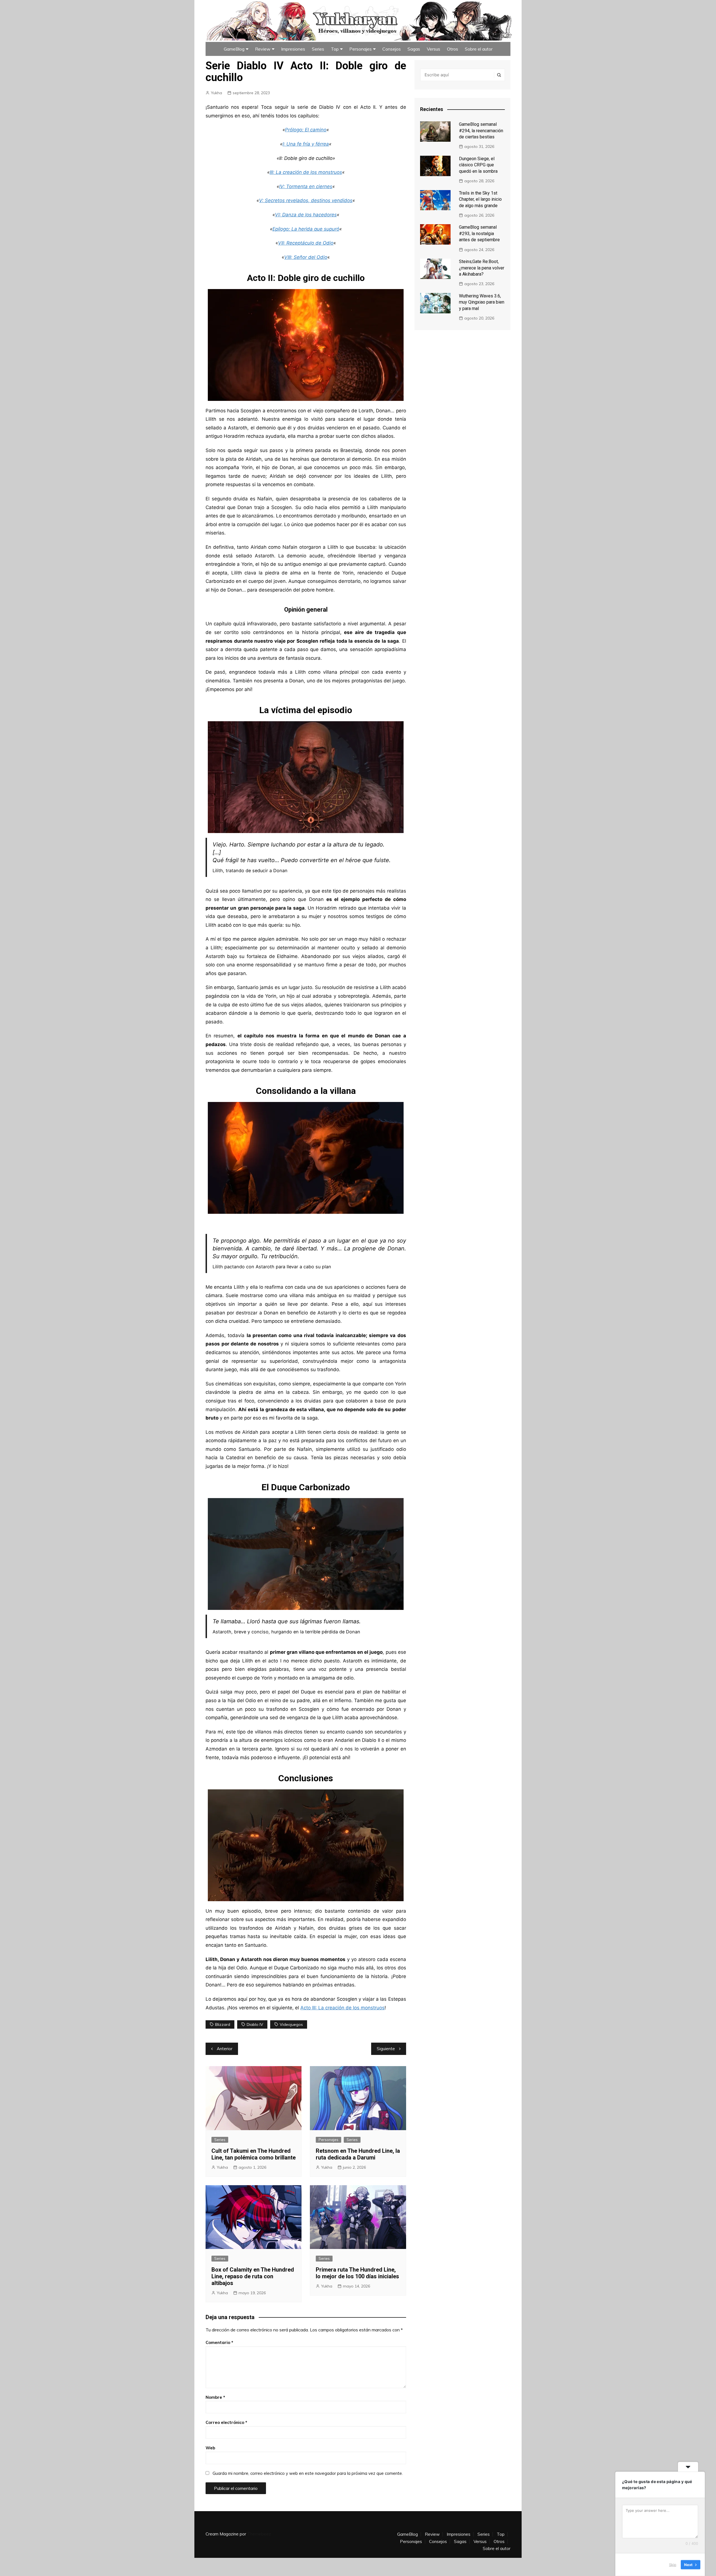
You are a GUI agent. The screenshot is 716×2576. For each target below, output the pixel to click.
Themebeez (259, 2534)
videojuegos (291, 2024)
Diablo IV (255, 2024)
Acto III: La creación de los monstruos (342, 2008)
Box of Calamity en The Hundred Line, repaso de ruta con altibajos (253, 2276)
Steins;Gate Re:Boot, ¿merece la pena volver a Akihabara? (482, 268)
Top (335, 49)
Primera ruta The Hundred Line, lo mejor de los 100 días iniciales (357, 2273)
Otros (453, 49)
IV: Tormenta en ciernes (306, 186)
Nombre (215, 2397)
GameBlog (234, 49)
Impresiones (293, 49)
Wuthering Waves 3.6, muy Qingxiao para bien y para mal (482, 302)
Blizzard (223, 2024)
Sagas (414, 49)
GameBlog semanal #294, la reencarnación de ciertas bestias (481, 131)
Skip (673, 2565)
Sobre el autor (479, 49)
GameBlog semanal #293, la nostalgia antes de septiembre (479, 233)
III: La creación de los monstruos (306, 172)
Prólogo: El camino (306, 130)
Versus (434, 49)
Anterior (225, 2049)
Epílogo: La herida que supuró (306, 229)
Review (263, 49)
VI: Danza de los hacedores (306, 215)
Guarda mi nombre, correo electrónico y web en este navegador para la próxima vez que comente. (308, 2473)
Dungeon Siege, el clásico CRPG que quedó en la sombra (478, 165)
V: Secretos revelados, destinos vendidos (306, 200)
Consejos (392, 49)
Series (318, 49)
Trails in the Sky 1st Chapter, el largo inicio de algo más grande (480, 199)
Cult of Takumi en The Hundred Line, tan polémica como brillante (254, 2154)
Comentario (219, 2342)
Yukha (216, 93)
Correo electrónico (226, 2422)
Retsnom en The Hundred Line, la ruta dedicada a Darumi (358, 2154)
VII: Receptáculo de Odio (306, 243)
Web (210, 2448)
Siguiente (386, 2049)
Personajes (361, 49)
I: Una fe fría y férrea (306, 144)
